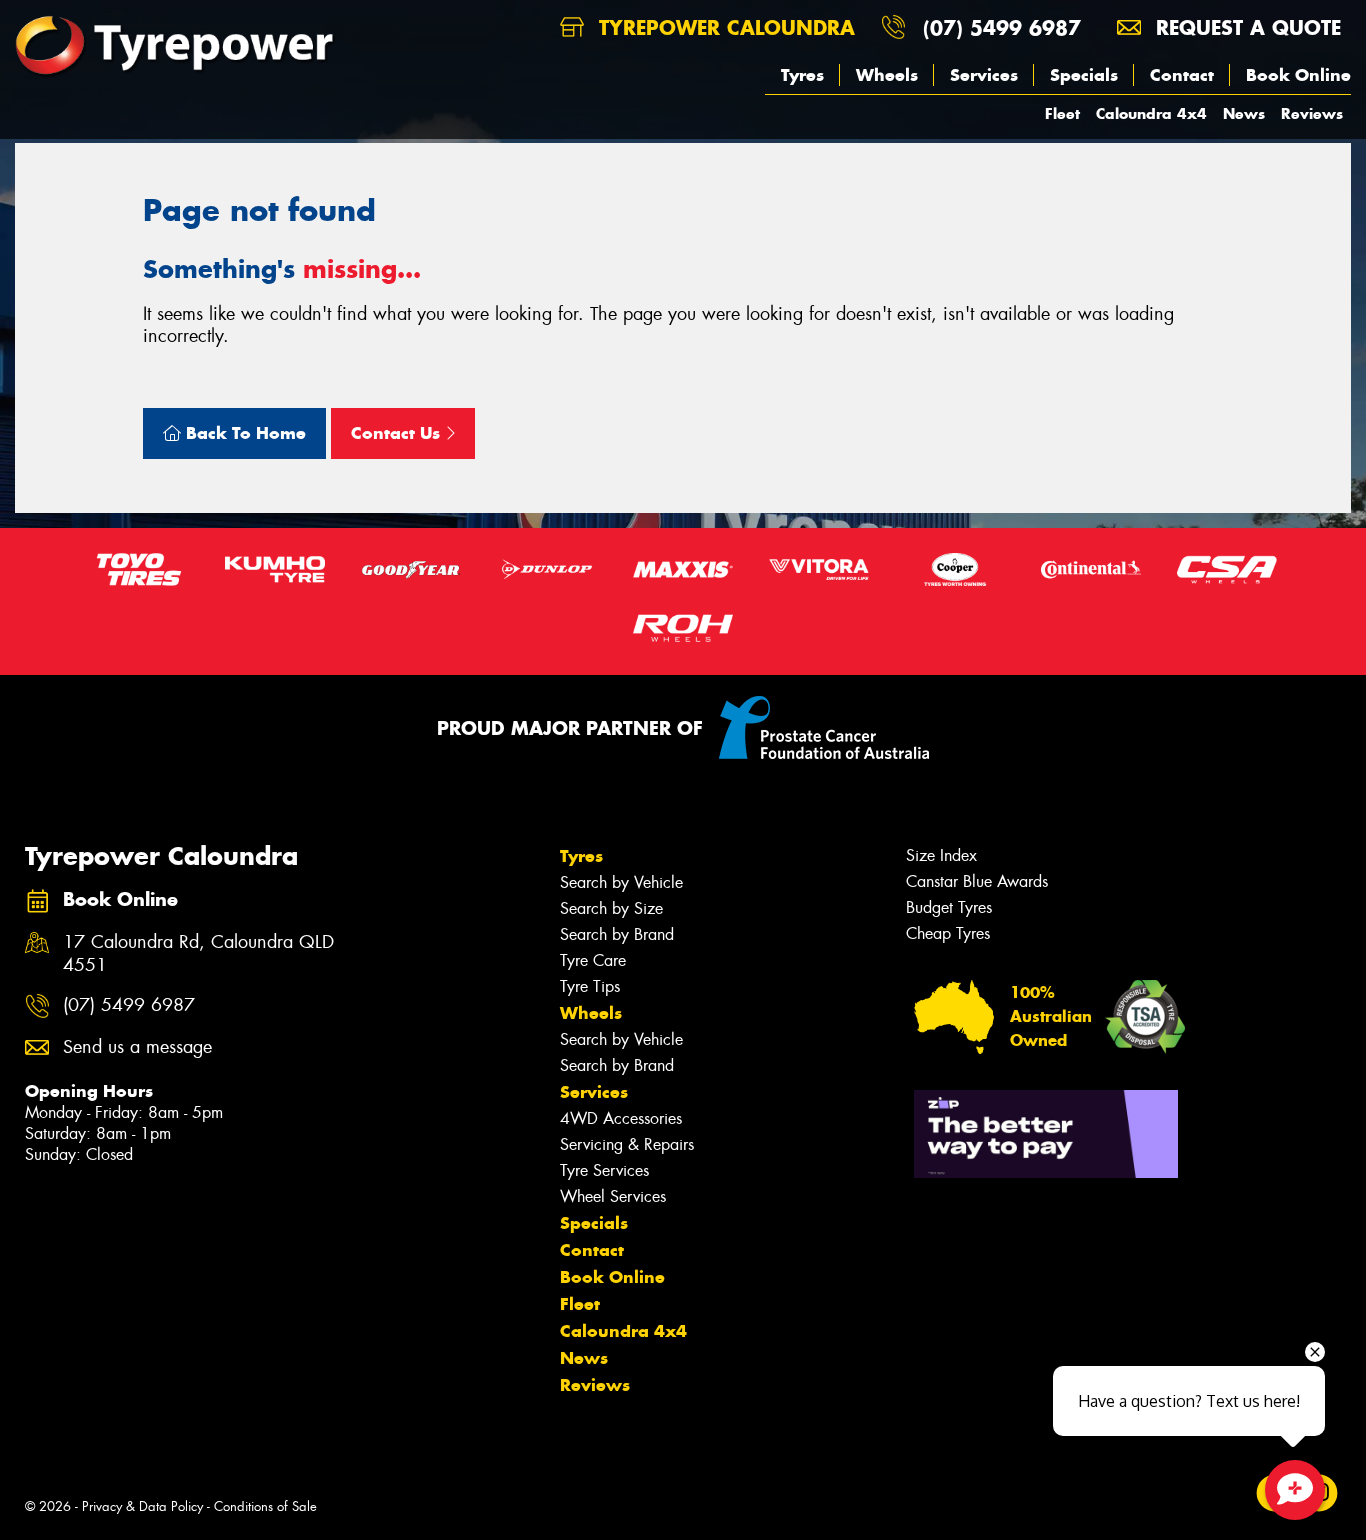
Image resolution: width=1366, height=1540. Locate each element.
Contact (1182, 75)
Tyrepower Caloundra (723, 27)
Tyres (802, 75)
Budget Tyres (949, 907)
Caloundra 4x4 (1151, 113)
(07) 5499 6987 (1002, 27)
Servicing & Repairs (627, 1144)
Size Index (941, 855)
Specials (1084, 75)
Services (984, 75)
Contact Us (398, 433)
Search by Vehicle (621, 882)
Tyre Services (604, 1170)
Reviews (1312, 113)
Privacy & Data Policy (142, 1506)
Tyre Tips (590, 986)
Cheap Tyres (948, 933)
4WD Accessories (621, 1118)
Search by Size (611, 908)
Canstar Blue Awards (977, 881)
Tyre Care (593, 960)
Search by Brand (617, 934)
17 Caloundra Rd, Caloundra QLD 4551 (198, 954)
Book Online (1298, 75)
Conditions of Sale (265, 1506)
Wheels (887, 75)
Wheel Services (613, 1196)
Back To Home (243, 433)
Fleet (1062, 113)
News (1244, 113)
